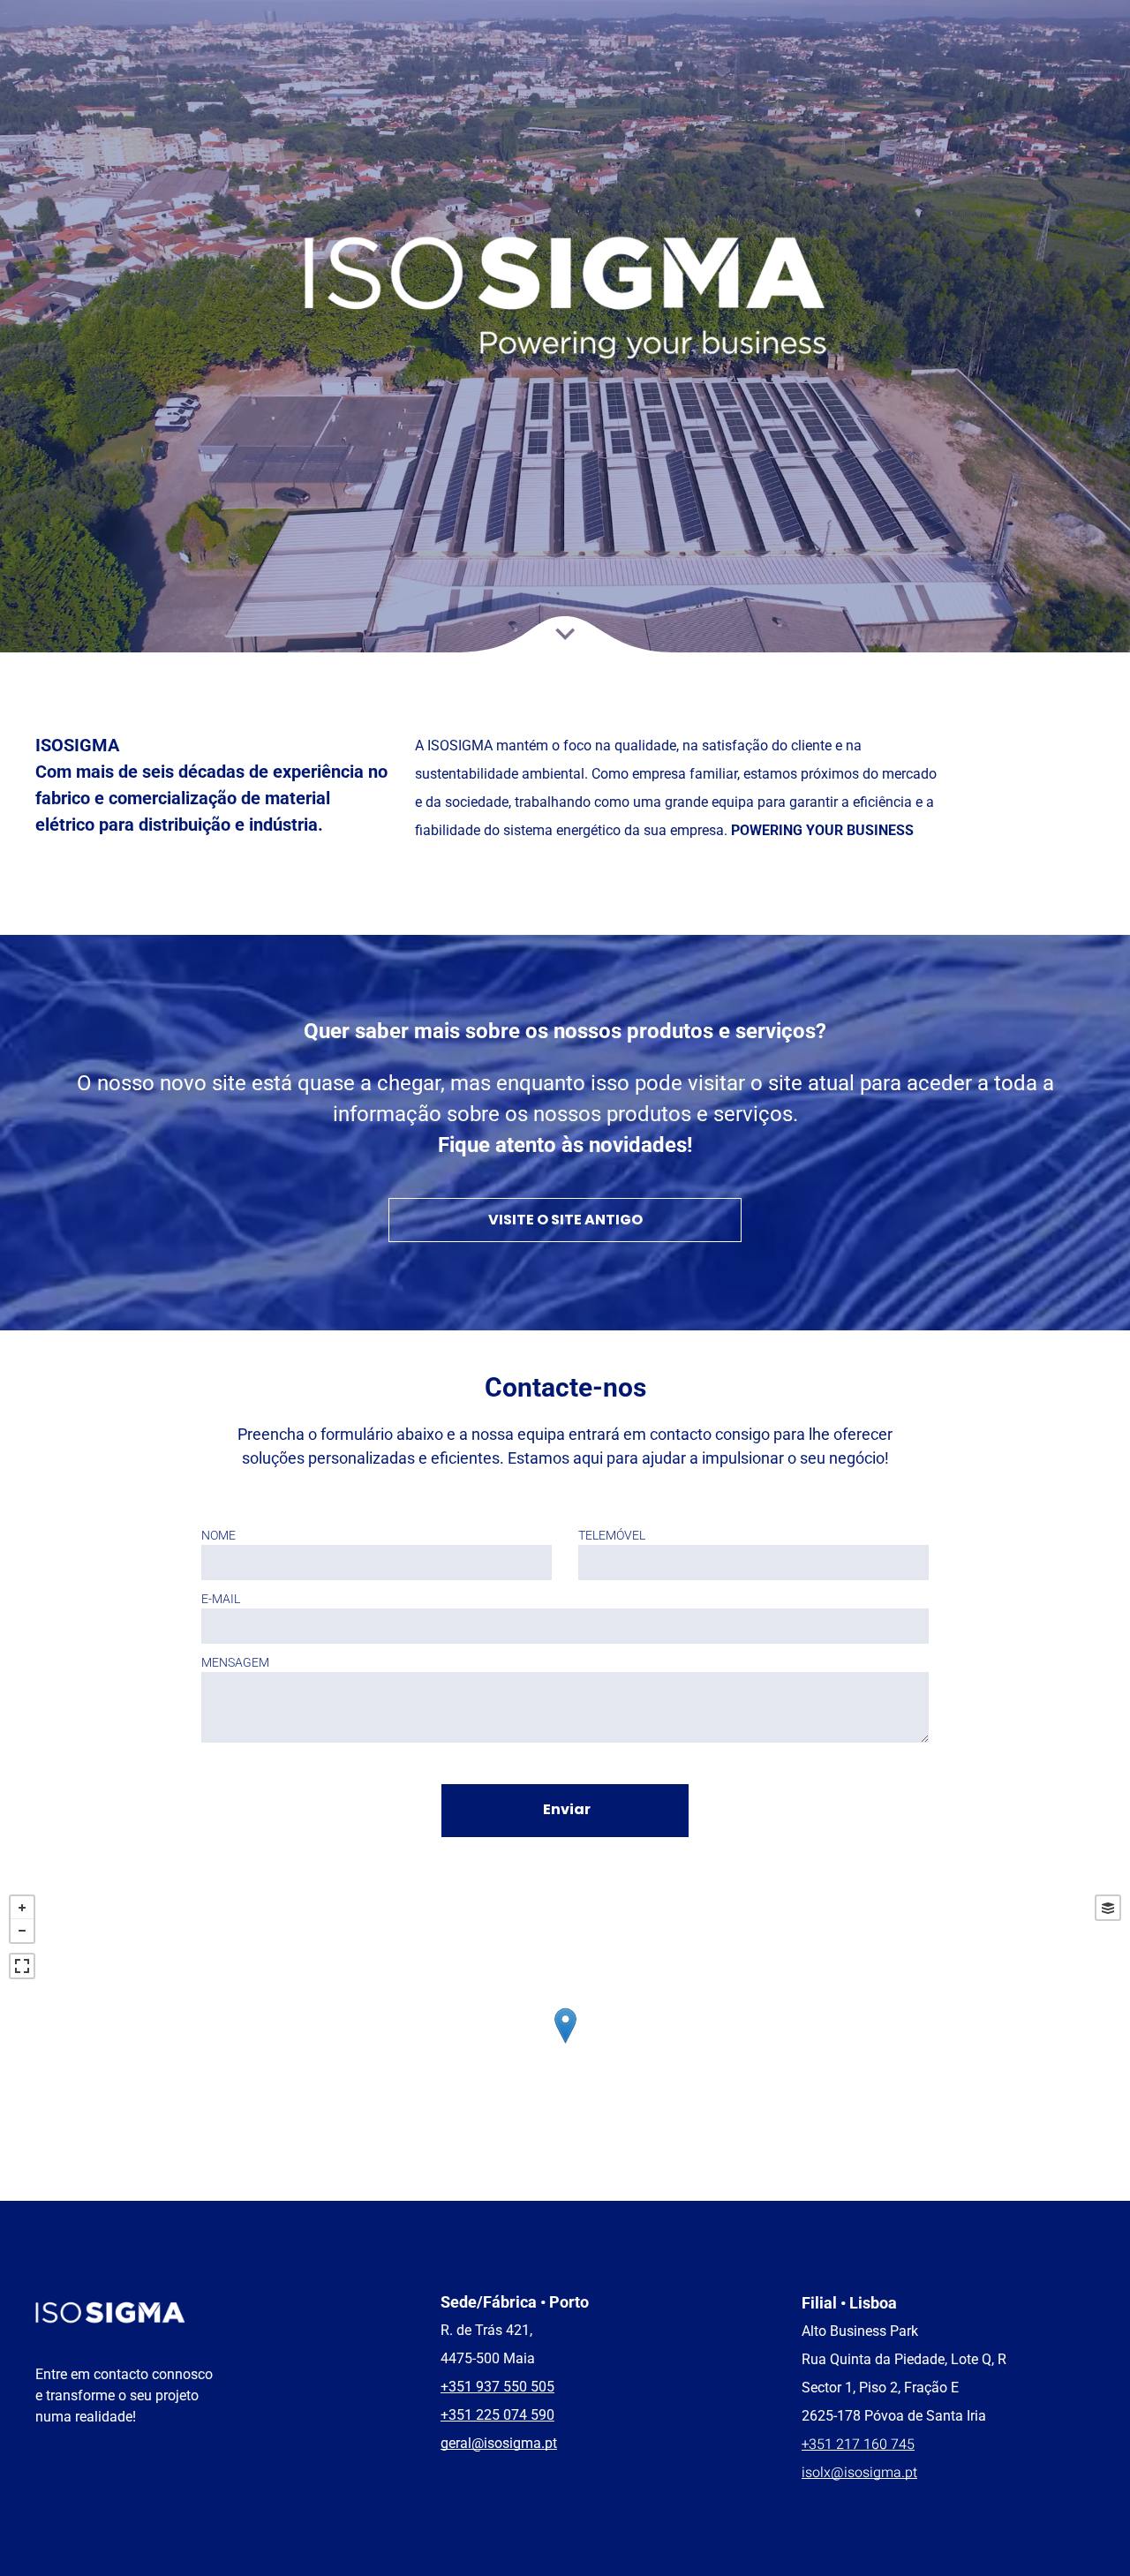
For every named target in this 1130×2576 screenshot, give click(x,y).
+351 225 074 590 (497, 2415)
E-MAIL (221, 1599)
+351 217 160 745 (858, 2444)
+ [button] (22, 1908)
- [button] (22, 1931)
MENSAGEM (235, 1662)
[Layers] (1108, 1908)
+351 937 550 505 (497, 2387)
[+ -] (565, 2043)
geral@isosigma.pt (499, 2443)
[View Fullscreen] (22, 1966)
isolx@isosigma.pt (859, 2473)
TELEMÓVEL (612, 1535)
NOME (218, 1535)
